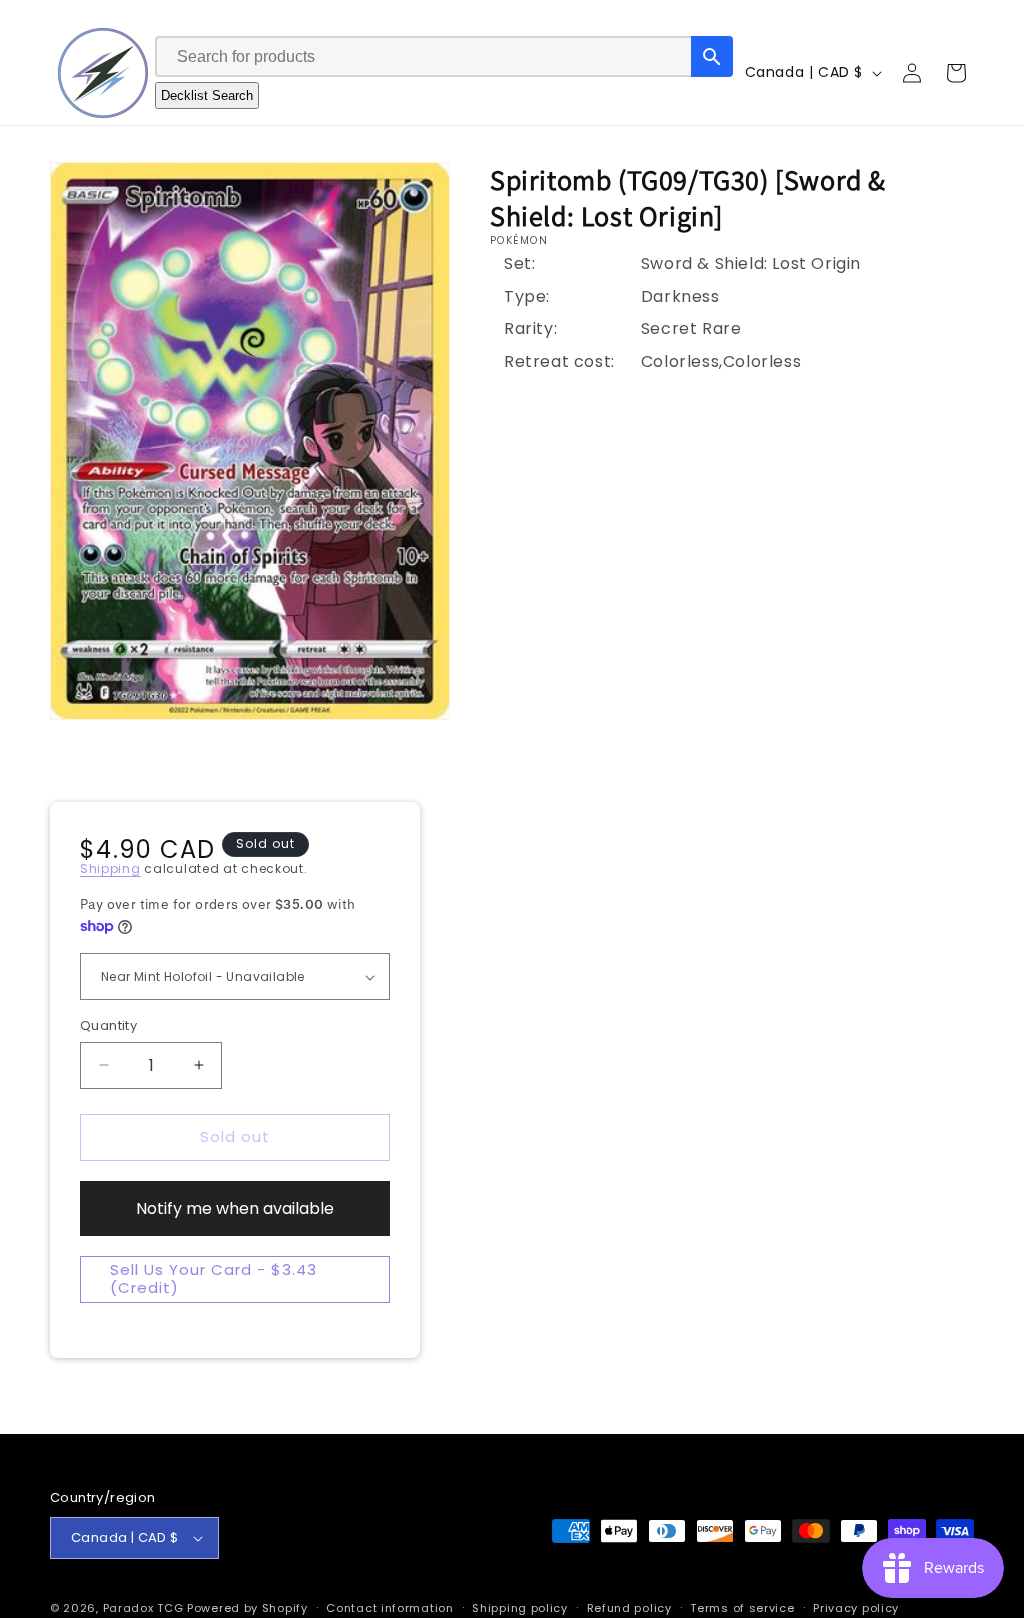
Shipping (110, 868)
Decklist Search (207, 95)
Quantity (108, 1025)
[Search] (712, 56)
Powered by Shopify (247, 1608)
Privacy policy (856, 1608)
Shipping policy (520, 1608)
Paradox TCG (143, 1608)
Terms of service (742, 1608)
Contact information (389, 1608)
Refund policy (629, 1608)
